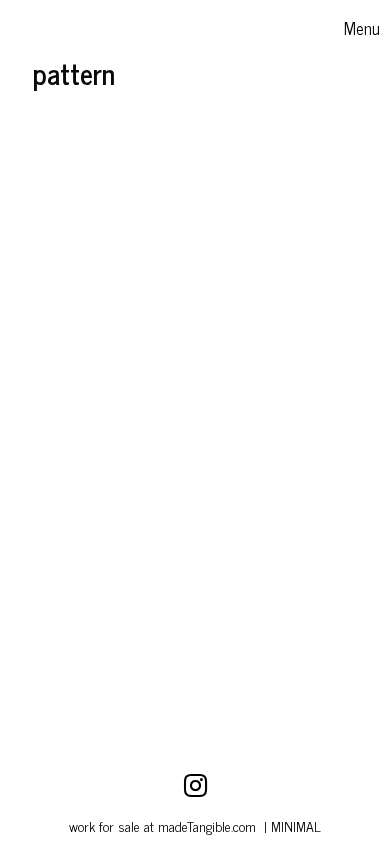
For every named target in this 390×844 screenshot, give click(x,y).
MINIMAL (296, 825)
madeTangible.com (207, 825)
